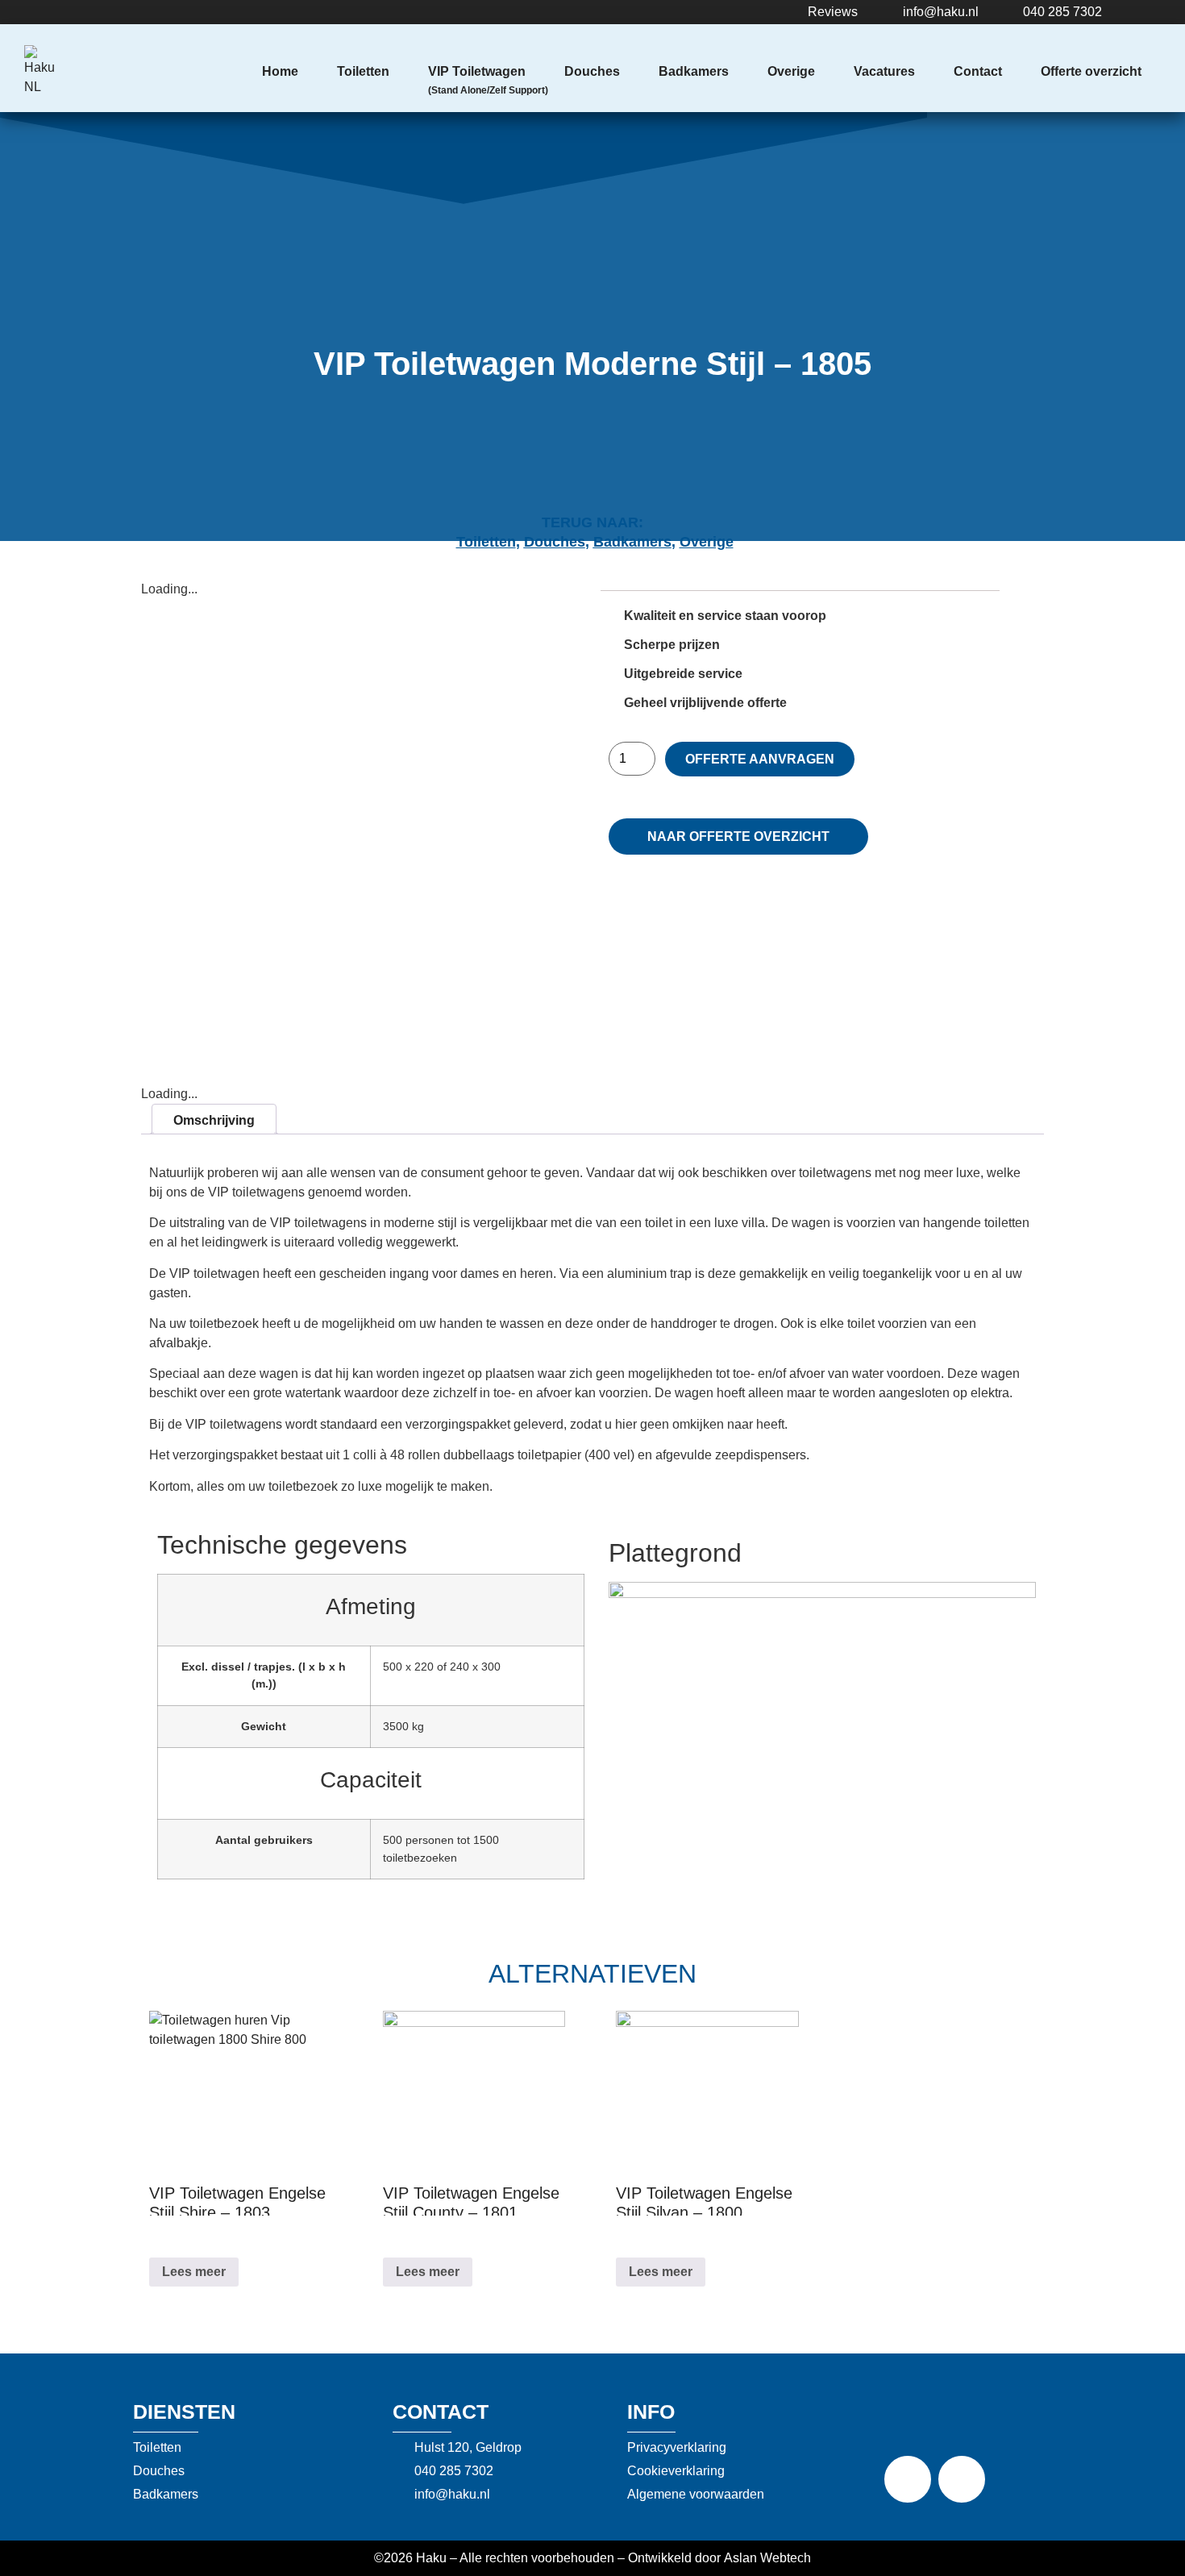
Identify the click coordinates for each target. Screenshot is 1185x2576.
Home (280, 71)
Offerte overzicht (1091, 71)
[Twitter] (962, 2479)
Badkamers (694, 71)
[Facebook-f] (908, 2479)
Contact (978, 71)
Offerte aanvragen (760, 759)
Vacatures (884, 71)
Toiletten (363, 71)
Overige (791, 71)
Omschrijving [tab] (214, 1120)
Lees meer (194, 2272)
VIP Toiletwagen (477, 71)
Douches (592, 71)
